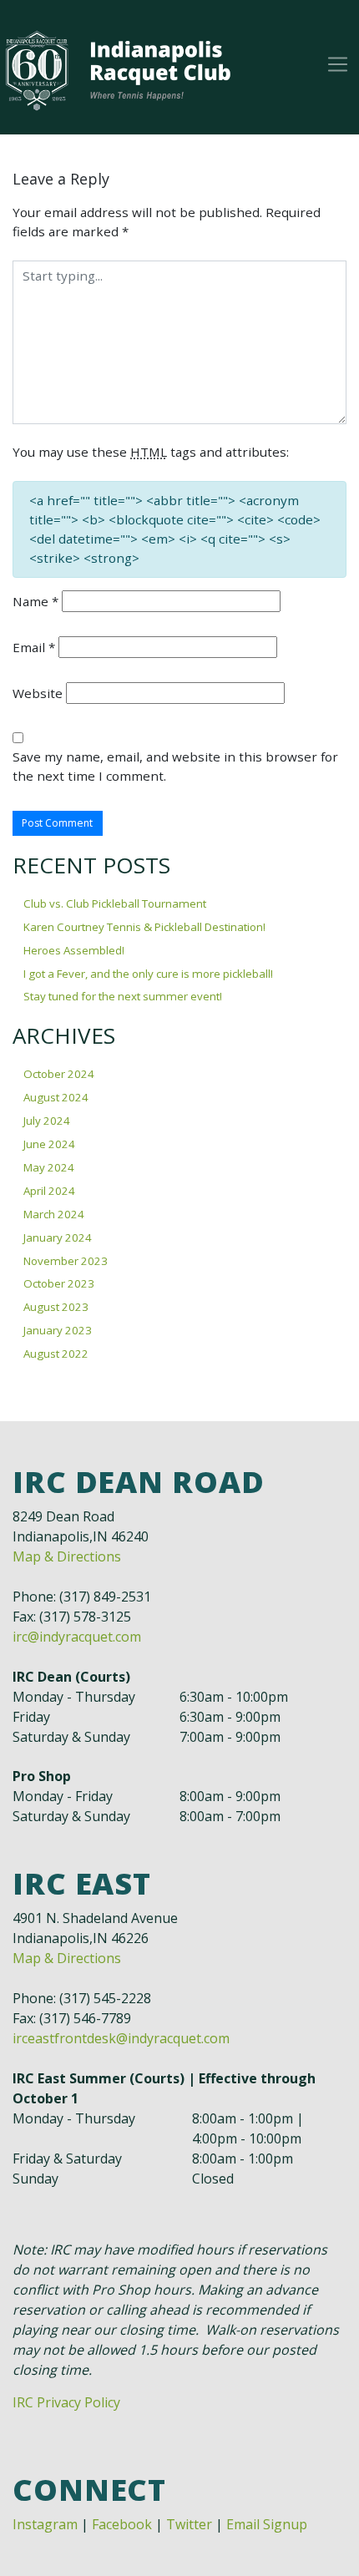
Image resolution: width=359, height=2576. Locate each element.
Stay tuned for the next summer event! (123, 996)
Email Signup (267, 2524)
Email (34, 647)
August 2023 (56, 1307)
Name (35, 601)
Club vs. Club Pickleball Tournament (115, 903)
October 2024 (59, 1074)
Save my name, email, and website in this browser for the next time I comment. (175, 766)
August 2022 (56, 1354)
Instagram (45, 2524)
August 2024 (56, 1097)
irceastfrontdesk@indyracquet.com (121, 2038)
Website (38, 693)
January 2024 (58, 1237)
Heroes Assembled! (74, 950)
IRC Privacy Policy (66, 2402)
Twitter (189, 2524)
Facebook (122, 2524)
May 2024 (49, 1167)
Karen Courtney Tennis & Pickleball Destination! (144, 927)
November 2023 (66, 1261)
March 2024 (54, 1214)
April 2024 (49, 1191)
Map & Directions (67, 1556)
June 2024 (49, 1144)
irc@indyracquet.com (77, 1637)
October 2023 (59, 1283)
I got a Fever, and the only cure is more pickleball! (148, 974)
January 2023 (58, 1330)
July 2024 (47, 1121)
